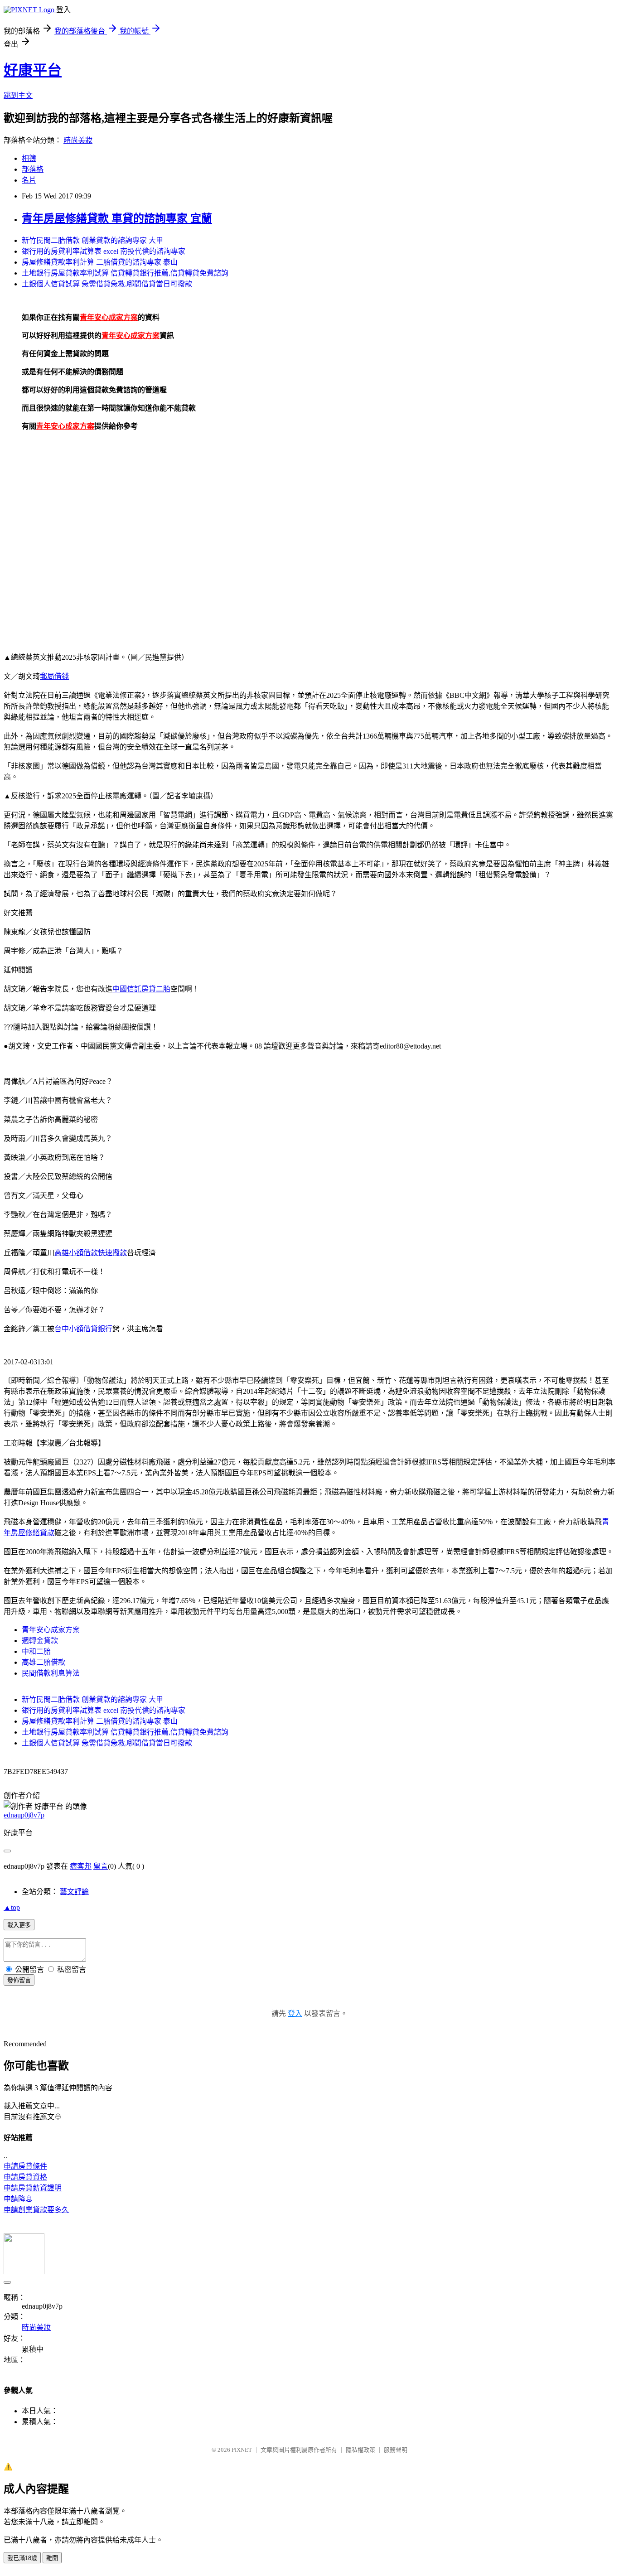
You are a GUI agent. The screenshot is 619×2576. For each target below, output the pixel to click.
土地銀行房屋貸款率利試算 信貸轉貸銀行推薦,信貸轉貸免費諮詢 (125, 273)
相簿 (29, 158)
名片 (29, 180)
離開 (52, 2558)
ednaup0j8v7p (24, 1815)
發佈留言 (19, 1980)
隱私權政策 (360, 2450)
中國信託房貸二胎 (141, 989)
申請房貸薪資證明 (33, 2188)
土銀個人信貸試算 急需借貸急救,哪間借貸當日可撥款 (107, 284)
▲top (12, 1907)
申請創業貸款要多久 (36, 2210)
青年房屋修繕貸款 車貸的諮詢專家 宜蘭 (117, 218)
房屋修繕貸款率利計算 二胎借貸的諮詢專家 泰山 (100, 262)
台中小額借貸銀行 (83, 1329)
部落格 (33, 169)
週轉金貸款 (40, 1641)
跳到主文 (18, 95)
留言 (101, 1866)
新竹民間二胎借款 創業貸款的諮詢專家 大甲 (92, 240)
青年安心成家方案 (51, 1630)
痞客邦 (81, 1866)
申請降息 (18, 2199)
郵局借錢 (54, 676)
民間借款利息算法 (51, 1673)
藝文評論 (74, 1892)
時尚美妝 (78, 140)
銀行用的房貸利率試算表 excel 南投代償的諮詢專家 (104, 251)
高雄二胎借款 (44, 1662)
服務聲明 (396, 2450)
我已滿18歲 (22, 2558)
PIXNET (242, 2450)
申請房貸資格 (25, 2177)
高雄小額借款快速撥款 (91, 1253)
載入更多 (19, 1925)
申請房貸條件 (25, 2166)
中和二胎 (36, 1651)
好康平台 (33, 70)
